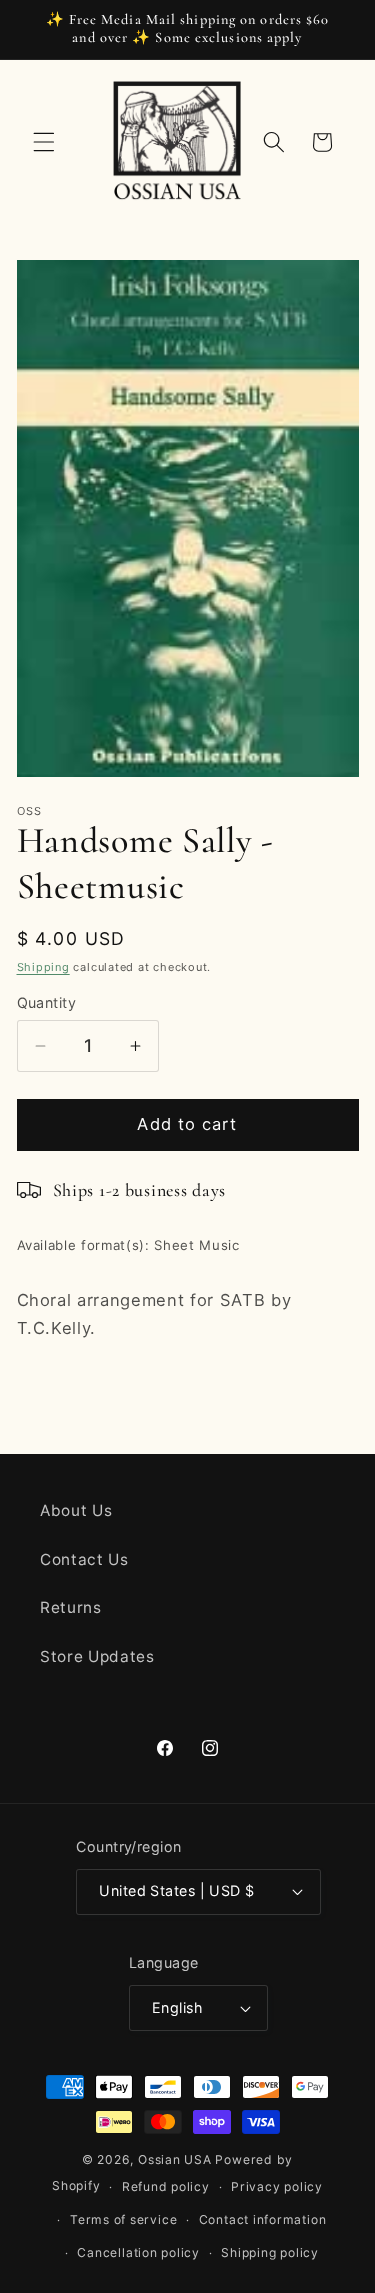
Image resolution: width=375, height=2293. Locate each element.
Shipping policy (270, 2252)
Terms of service (123, 2219)
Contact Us (84, 1559)
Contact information (263, 2219)
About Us (76, 1510)
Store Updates (97, 1656)
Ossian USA (175, 2159)
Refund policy (166, 2186)
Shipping (43, 967)
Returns (71, 1607)
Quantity (47, 1002)
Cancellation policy (138, 2252)
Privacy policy (277, 2186)
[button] (44, 142)
